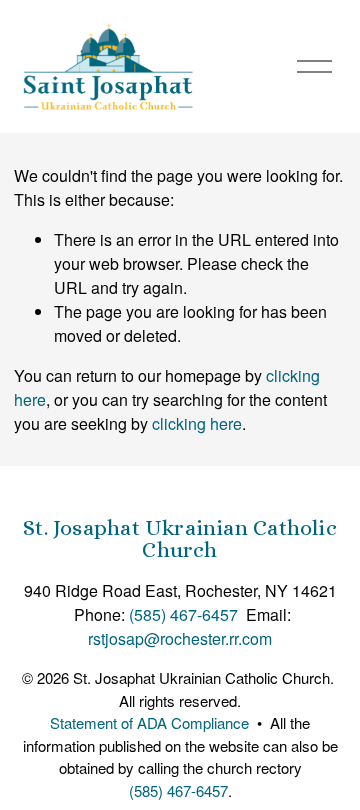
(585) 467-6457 (183, 614)
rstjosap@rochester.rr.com (180, 638)
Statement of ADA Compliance (149, 722)
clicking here (197, 423)
